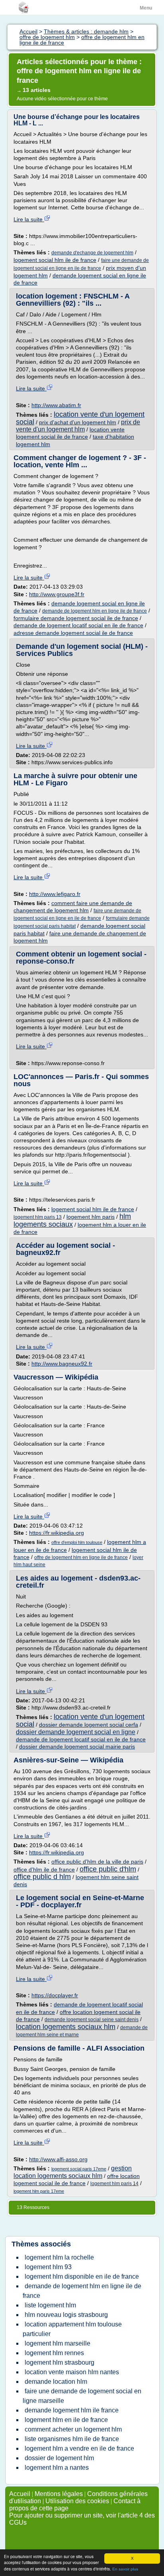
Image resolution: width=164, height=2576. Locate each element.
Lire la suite (29, 219)
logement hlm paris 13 (38, 1217)
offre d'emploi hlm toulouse (77, 1542)
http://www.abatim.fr (56, 405)
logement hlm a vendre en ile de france (79, 2448)
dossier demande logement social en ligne (76, 1732)
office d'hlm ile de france (44, 1870)
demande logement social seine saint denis (92, 2020)
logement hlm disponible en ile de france (82, 2276)
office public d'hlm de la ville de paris (97, 1862)
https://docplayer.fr (55, 1995)
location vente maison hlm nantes (72, 2372)
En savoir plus (125, 2569)
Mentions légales (59, 2494)
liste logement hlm (50, 2305)
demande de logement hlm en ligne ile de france (95, 611)
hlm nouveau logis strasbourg (66, 2315)
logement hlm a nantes (57, 2468)
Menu (146, 8)
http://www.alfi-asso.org (58, 2159)
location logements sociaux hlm (66, 2027)
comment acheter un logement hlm (73, 2429)
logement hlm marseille (58, 2343)
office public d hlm (42, 1877)
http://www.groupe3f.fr (57, 594)
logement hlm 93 (48, 2267)
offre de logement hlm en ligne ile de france (81, 1557)
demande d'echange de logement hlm (92, 253)
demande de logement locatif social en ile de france (78, 625)
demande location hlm (56, 2382)
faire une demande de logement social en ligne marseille (82, 2396)
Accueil (20, 2494)
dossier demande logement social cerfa (89, 1725)
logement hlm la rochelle (59, 2257)
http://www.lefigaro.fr (55, 894)
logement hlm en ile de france (66, 2420)
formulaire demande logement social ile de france (76, 618)
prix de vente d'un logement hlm (78, 426)
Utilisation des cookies (77, 2501)
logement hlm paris (91, 1217)
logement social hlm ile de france (55, 260)
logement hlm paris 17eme (39, 2191)
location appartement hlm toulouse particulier (72, 2329)
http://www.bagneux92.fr (62, 1364)
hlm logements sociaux (72, 1220)
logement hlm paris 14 (114, 2184)
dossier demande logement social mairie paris (77, 1747)
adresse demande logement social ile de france (73, 633)
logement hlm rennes (54, 2353)
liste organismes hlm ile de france (72, 2439)
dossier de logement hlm (59, 2458)
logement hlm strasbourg (60, 2362)
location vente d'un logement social (80, 418)
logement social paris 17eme (79, 2169)
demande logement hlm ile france (72, 2410)
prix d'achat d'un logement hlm (78, 422)
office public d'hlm (108, 1869)
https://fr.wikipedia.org (57, 1533)
